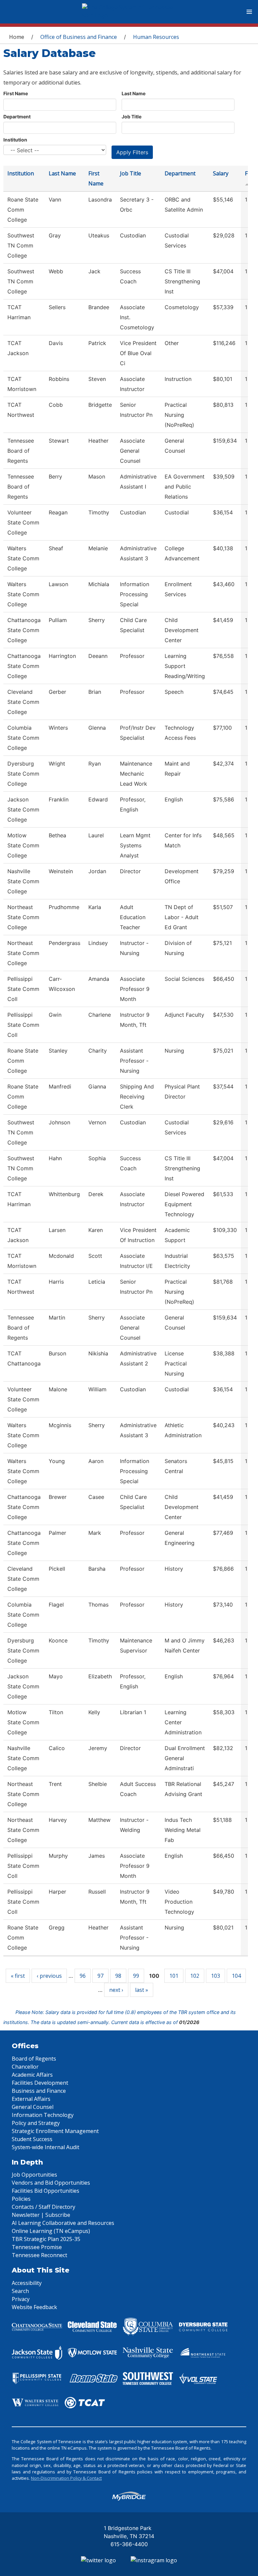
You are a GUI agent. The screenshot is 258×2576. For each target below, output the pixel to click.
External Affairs (31, 2099)
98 (118, 1976)
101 (174, 1976)
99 (136, 1976)
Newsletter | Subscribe (41, 2215)
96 (83, 1976)
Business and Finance (39, 2091)
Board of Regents (34, 2059)
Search (20, 2291)
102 (195, 1976)
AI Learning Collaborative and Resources (63, 2223)
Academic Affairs (32, 2075)
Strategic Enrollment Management (55, 2131)
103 (216, 1976)
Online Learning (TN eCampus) (51, 2231)
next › (116, 1990)
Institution (15, 140)
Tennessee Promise (37, 2247)
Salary (221, 173)
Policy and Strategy (36, 2123)
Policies (21, 2199)
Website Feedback (34, 2307)
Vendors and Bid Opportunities (51, 2183)
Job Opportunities (34, 2175)
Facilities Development (40, 2083)
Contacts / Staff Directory (44, 2207)
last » (142, 1990)
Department (17, 117)
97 (100, 1976)
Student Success (32, 2139)
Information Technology (43, 2115)
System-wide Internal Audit (46, 2147)
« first (18, 1976)
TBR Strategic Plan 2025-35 (46, 2239)
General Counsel (33, 2107)
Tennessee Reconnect (39, 2255)
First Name (16, 93)
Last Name (134, 93)
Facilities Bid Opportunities (46, 2191)
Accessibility (27, 2283)
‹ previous (49, 1976)
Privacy (21, 2299)
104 (236, 1976)
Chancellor (25, 2067)
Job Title (132, 117)
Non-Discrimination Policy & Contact (66, 2478)
